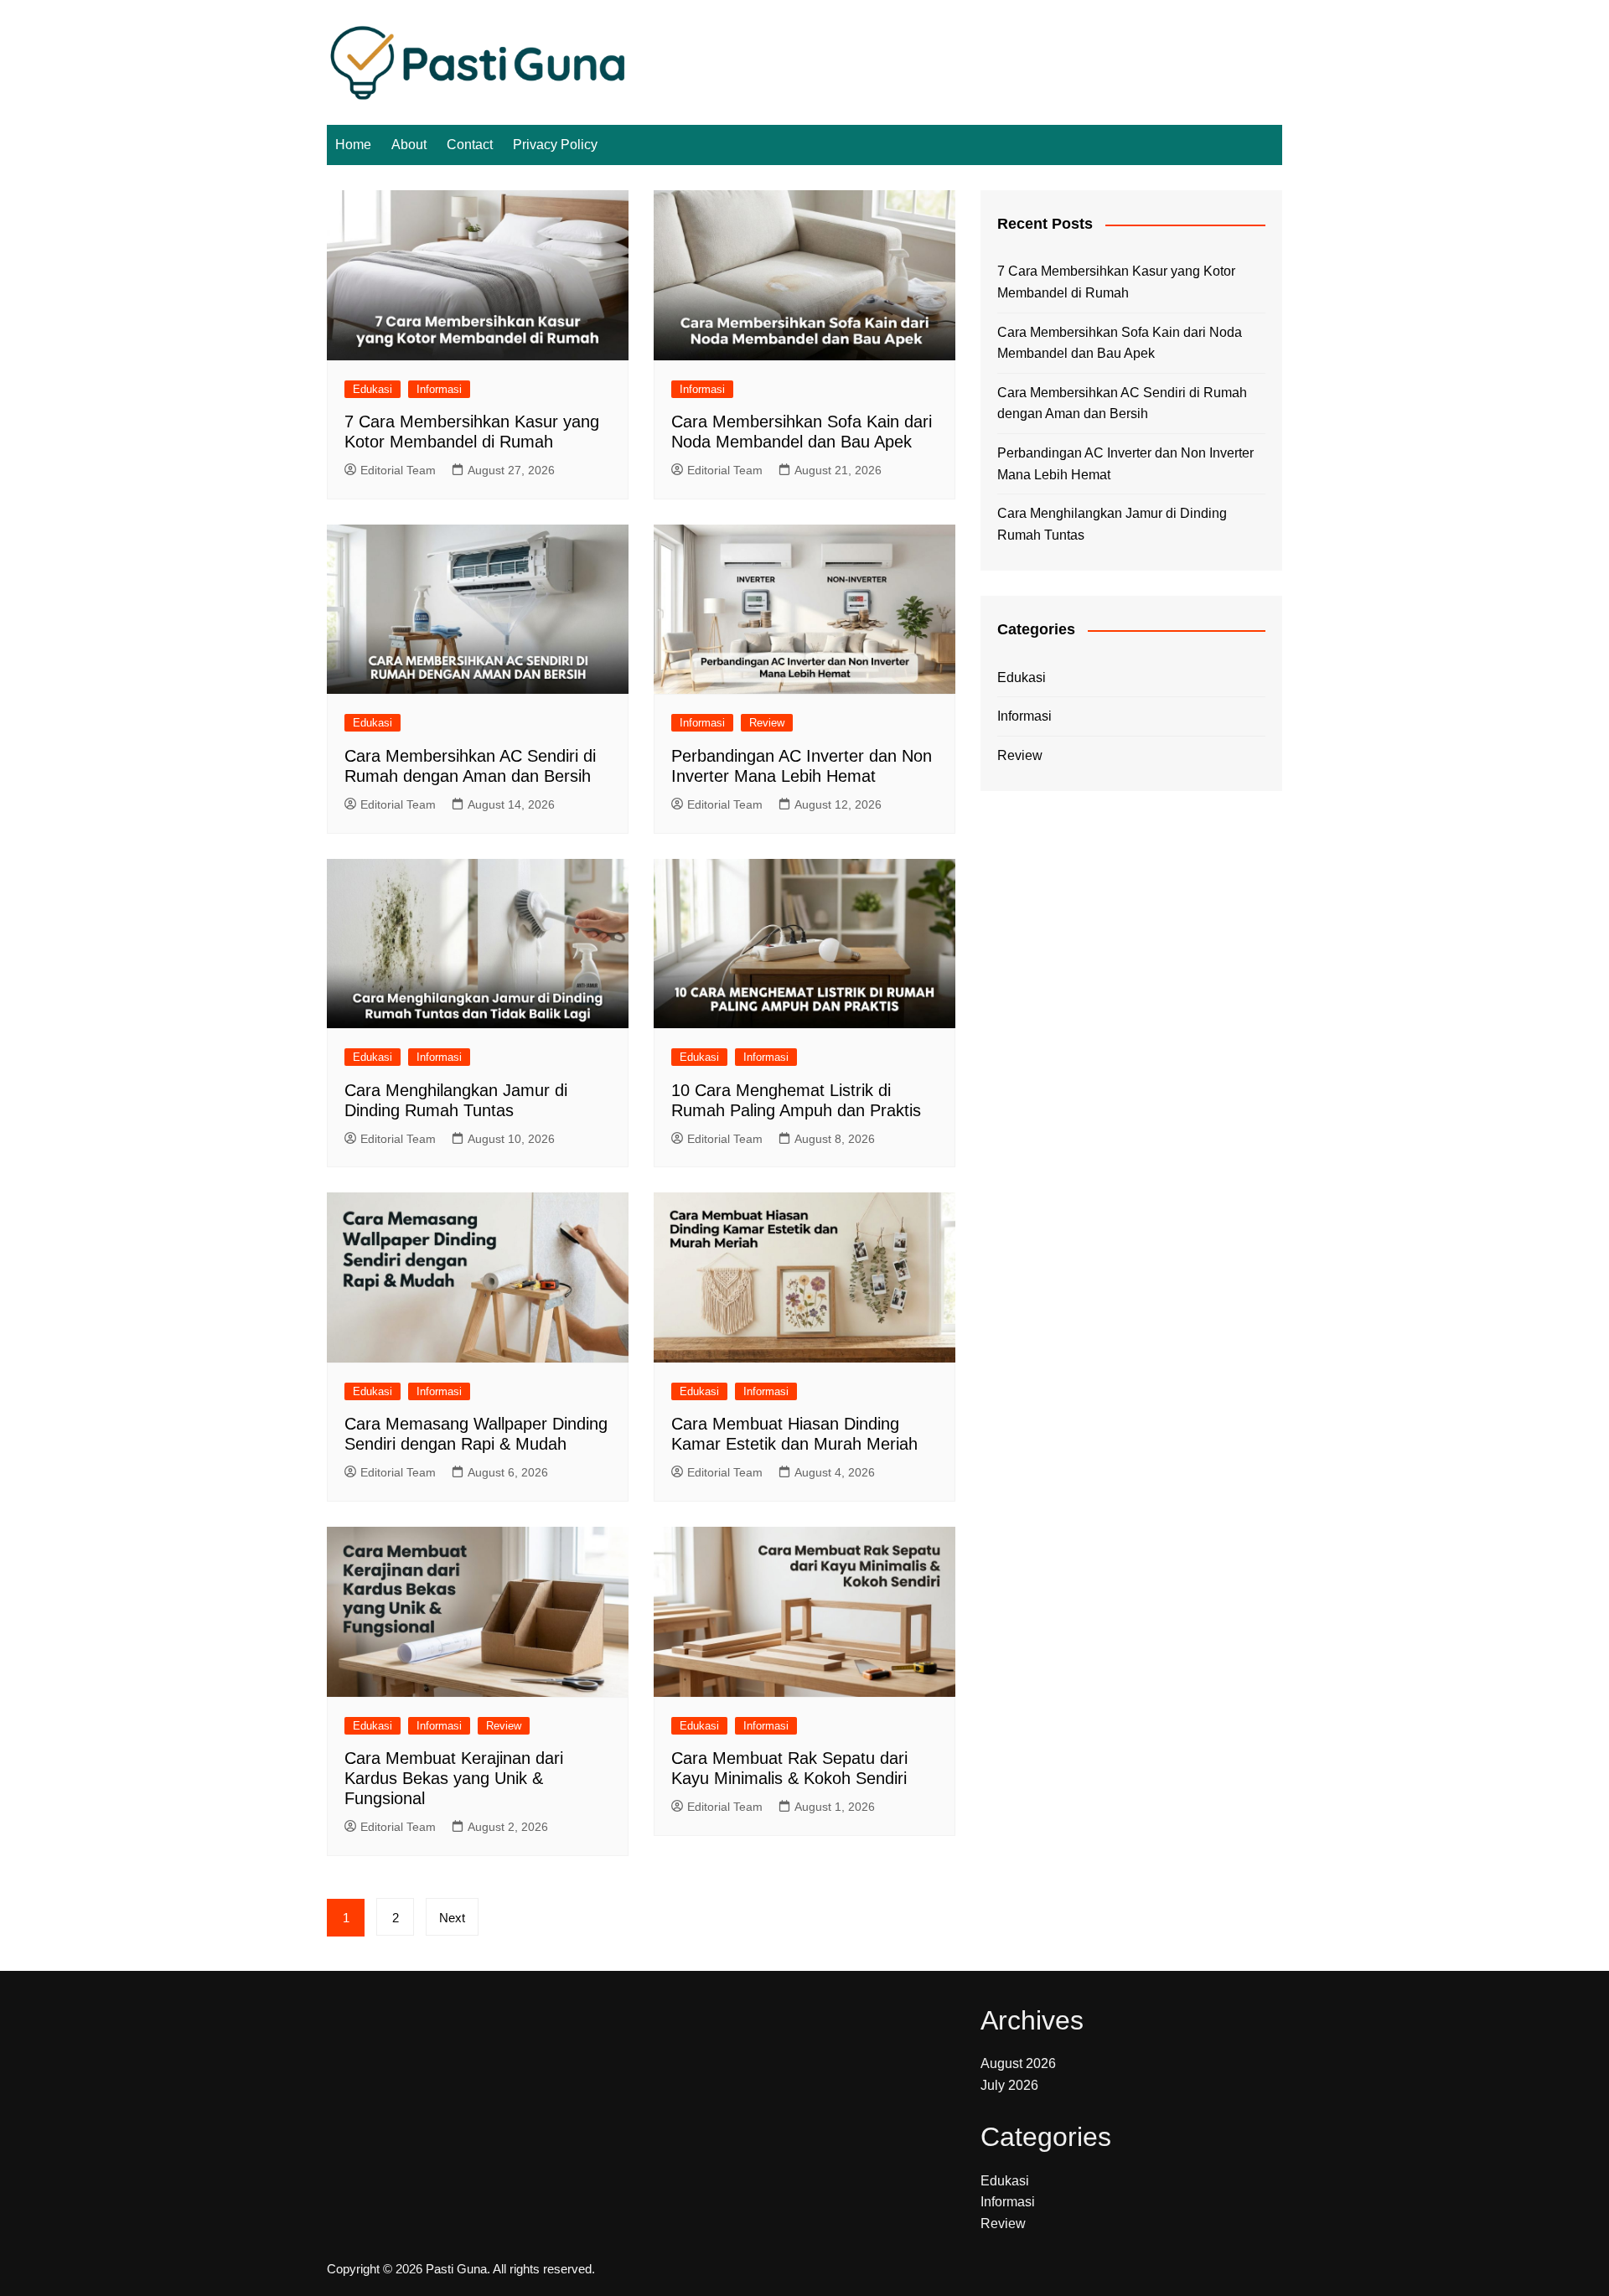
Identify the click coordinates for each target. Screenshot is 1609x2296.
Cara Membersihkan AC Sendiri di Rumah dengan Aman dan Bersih (1122, 403)
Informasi (439, 389)
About (409, 145)
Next (452, 1918)
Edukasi (373, 389)
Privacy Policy (555, 145)
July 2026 (1009, 2085)
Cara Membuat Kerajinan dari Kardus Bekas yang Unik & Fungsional (454, 1778)
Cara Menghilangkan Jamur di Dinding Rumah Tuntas (1112, 524)
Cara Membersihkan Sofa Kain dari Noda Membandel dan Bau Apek (1120, 343)
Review (767, 723)
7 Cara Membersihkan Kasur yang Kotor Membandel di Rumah (1116, 282)
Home (353, 145)
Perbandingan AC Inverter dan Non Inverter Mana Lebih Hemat (1125, 464)
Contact (470, 145)
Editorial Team (398, 470)
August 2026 (1018, 2063)
